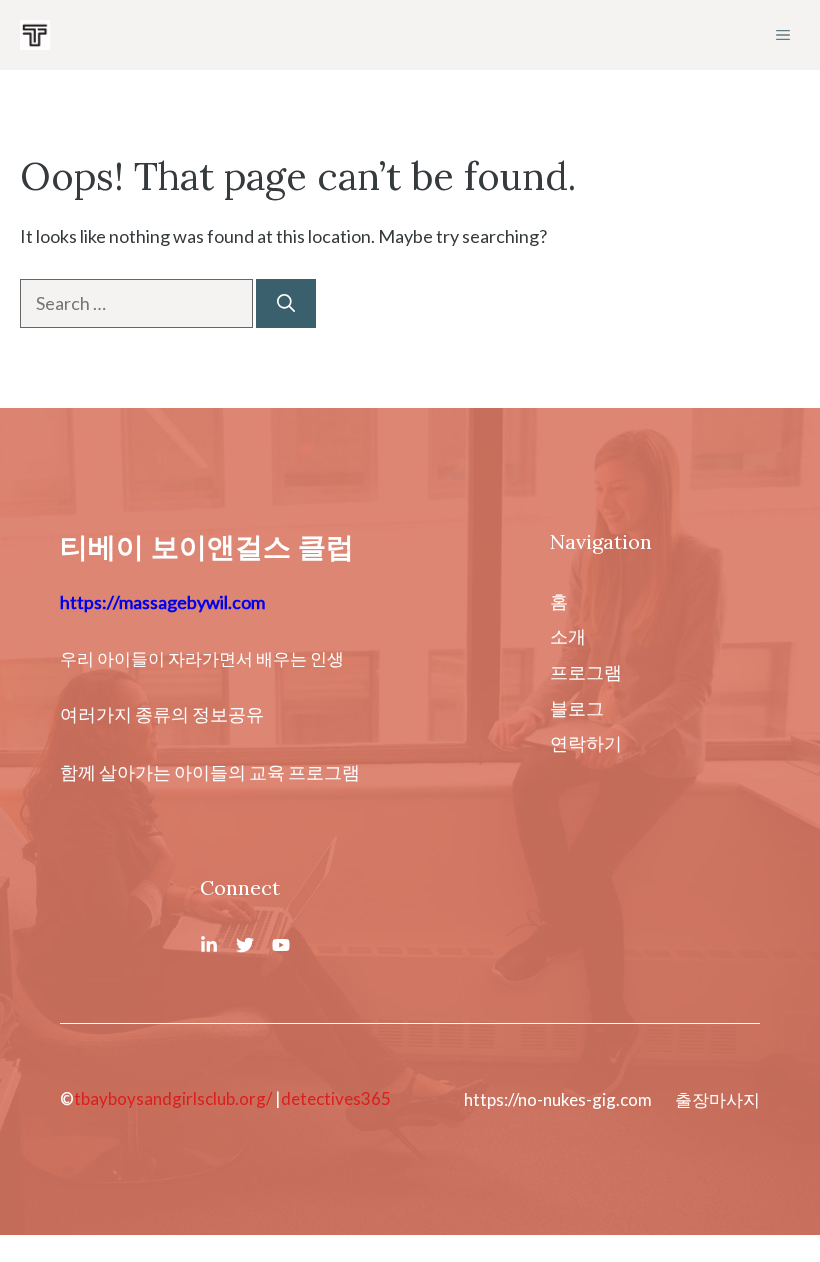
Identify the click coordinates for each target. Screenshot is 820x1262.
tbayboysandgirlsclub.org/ (173, 1098)
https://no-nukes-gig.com (558, 1099)
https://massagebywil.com (162, 602)
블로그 (577, 708)
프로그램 (586, 672)
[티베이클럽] (35, 35)
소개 (568, 636)
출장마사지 (717, 1099)
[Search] (286, 303)
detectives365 (336, 1098)
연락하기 (586, 743)
